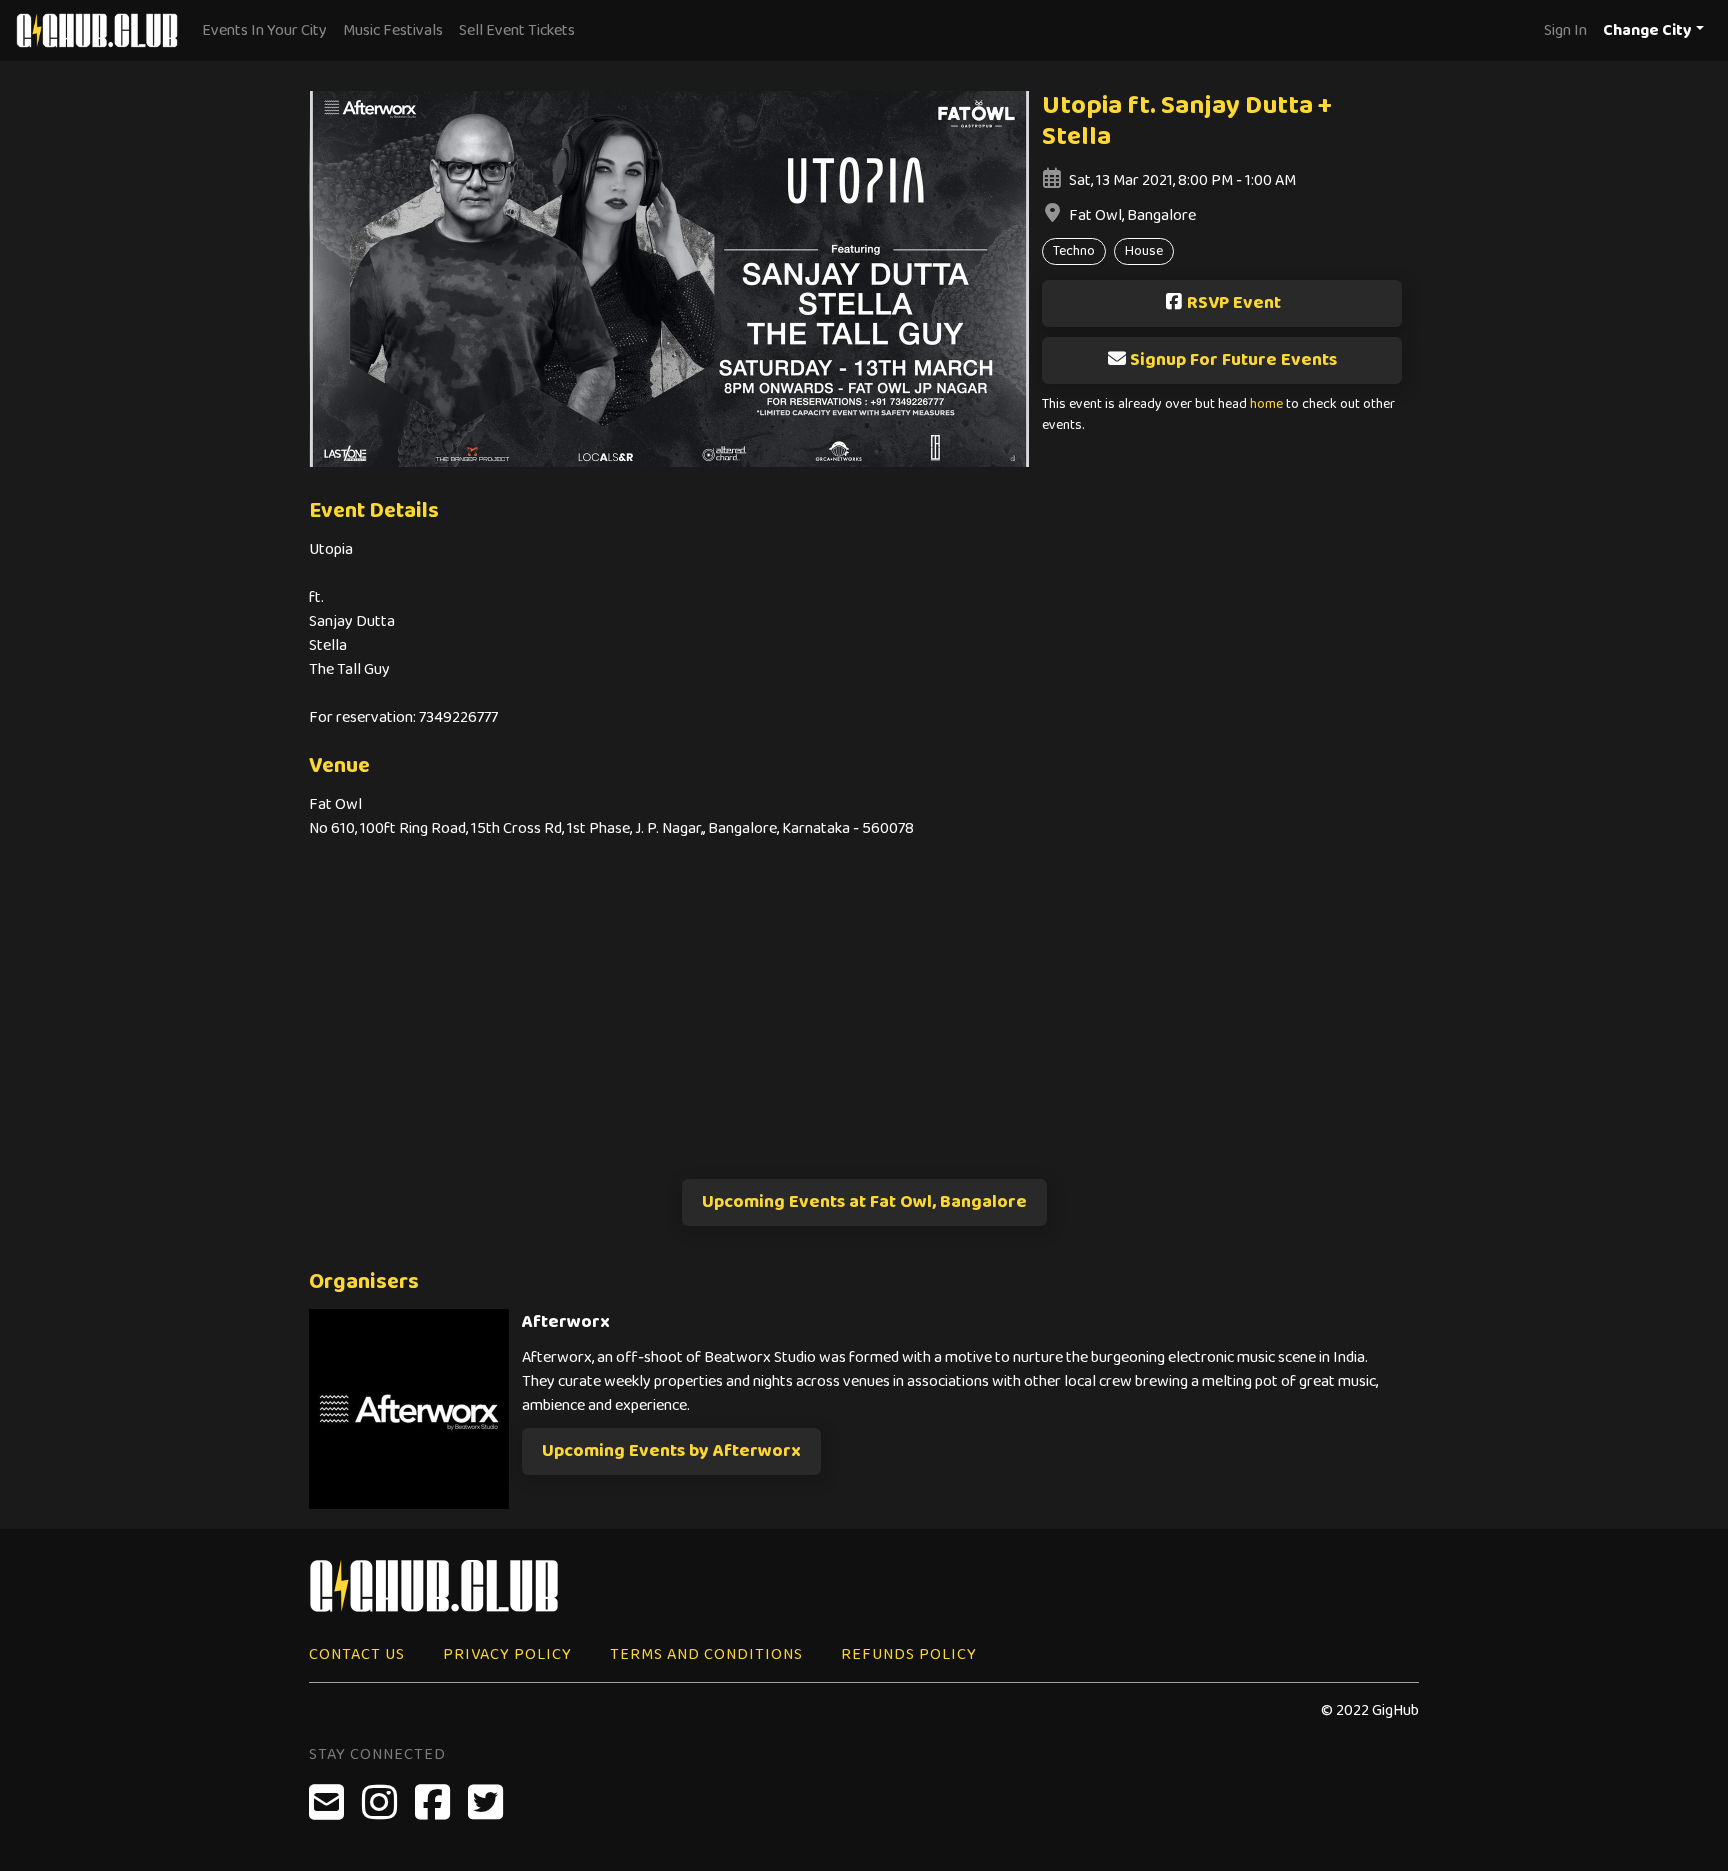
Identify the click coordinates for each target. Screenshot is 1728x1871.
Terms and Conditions (706, 1654)
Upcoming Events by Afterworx (671, 1451)
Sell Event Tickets (517, 30)
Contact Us (357, 1654)
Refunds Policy (909, 1654)
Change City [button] (1647, 30)
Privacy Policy (507, 1654)
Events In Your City (264, 30)
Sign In (1565, 30)
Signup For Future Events (1233, 360)
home (1266, 404)
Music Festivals (393, 30)
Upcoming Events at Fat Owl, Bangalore (864, 1202)
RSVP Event (1234, 303)
